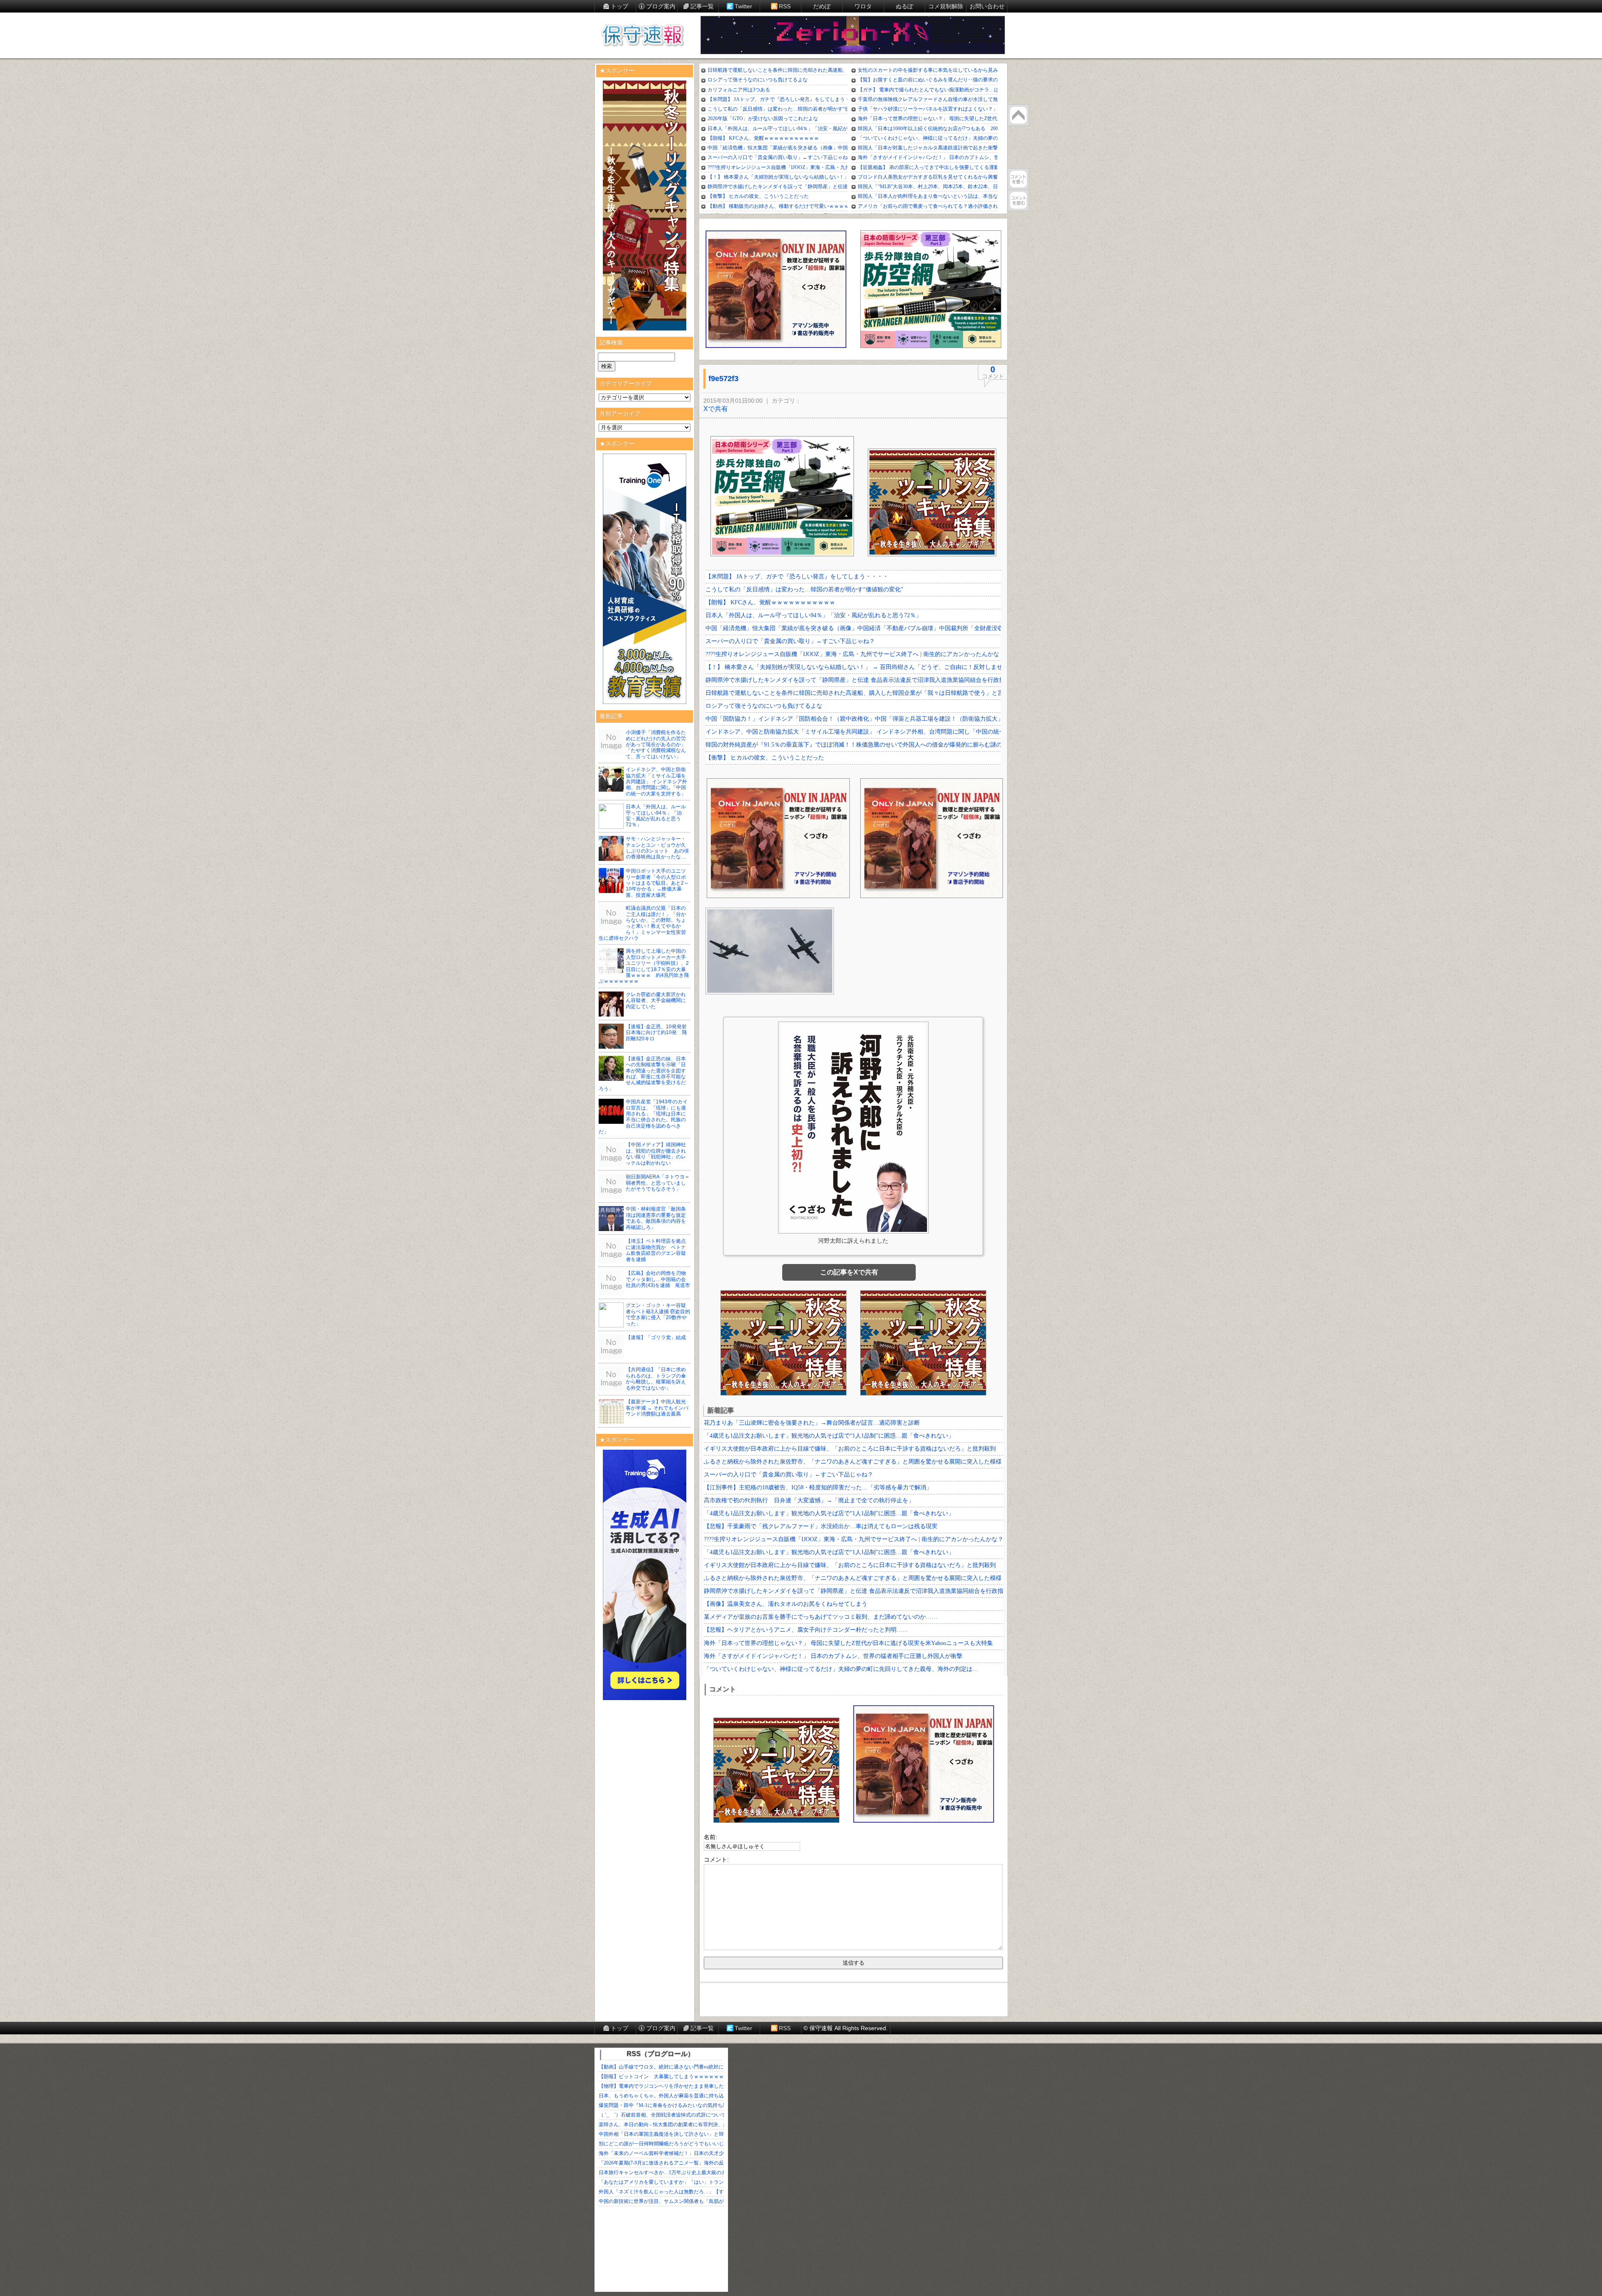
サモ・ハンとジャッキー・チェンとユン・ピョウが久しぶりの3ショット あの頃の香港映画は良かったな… (657, 848)
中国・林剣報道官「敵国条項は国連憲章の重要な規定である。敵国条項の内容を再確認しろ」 (656, 1218)
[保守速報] (642, 36)
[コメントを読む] (1018, 200)
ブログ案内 (661, 6)
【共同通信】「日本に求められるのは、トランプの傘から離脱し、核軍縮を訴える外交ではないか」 (656, 1379)
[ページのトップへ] (1018, 115)
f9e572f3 (723, 378)
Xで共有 (716, 409)
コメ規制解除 (946, 6)
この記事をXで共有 (849, 1272)
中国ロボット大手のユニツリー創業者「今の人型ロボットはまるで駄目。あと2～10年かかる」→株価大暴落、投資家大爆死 (657, 883)
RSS (785, 6)
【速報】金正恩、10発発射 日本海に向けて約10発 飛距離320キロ (659, 1033)
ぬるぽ (904, 6)
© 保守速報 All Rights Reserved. (846, 2028)
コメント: (716, 1860)
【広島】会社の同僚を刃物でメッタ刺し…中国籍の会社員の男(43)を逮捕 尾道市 (658, 1279)
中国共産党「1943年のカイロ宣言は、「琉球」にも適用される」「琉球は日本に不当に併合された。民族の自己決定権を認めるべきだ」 (643, 1117)
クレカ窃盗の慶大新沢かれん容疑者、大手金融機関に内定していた (656, 1000)
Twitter (743, 6)
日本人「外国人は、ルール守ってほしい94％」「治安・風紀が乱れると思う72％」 (656, 816)
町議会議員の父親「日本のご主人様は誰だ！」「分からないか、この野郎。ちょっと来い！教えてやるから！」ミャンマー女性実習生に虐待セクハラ (642, 923)
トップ (620, 6)
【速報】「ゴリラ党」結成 (656, 1337)
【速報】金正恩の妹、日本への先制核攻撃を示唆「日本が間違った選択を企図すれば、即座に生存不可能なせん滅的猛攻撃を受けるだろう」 (642, 1074)
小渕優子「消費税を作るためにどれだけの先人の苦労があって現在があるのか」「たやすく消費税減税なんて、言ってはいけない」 (656, 744)
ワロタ (863, 6)
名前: (710, 1837)
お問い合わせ (987, 6)
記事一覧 (702, 6)
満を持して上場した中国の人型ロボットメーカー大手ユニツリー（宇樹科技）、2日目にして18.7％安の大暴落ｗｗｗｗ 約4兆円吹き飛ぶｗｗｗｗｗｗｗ (644, 966)
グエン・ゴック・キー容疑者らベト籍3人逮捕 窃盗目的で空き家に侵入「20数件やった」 (658, 1314)
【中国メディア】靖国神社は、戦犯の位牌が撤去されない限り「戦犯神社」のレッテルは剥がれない (656, 1154)
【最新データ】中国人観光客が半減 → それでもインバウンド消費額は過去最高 (657, 1408)
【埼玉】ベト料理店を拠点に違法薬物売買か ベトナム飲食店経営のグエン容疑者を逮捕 (656, 1250)
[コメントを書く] (1018, 179)
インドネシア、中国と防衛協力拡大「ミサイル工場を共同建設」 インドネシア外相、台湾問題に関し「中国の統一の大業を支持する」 (656, 782)
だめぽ (822, 6)
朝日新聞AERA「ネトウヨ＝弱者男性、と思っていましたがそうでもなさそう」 (658, 1183)
